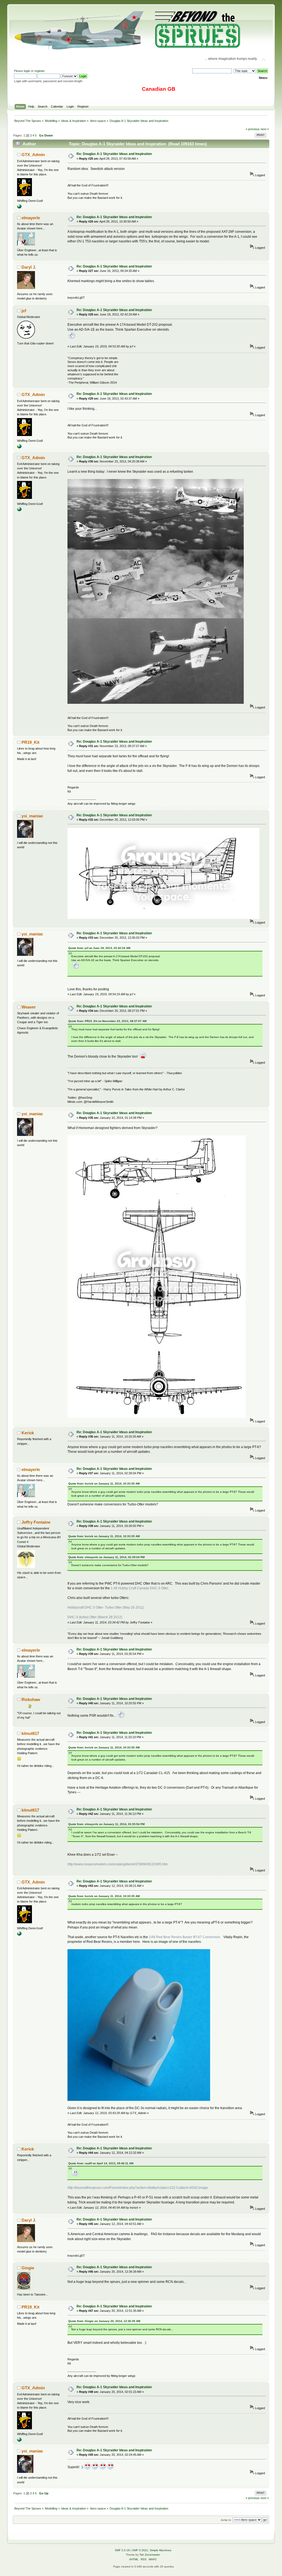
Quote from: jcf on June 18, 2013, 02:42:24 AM (99, 948)
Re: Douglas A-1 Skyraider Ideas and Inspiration (114, 154)
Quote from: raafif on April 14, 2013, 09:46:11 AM (101, 2163)
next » (265, 129)
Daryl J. (29, 267)
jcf (24, 311)
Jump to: (226, 2520)
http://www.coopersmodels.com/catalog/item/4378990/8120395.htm (118, 1864)
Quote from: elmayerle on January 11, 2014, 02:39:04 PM (106, 1557)
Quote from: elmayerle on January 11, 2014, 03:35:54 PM (106, 1824)
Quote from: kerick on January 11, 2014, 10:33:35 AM (104, 1484)
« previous (253, 129)
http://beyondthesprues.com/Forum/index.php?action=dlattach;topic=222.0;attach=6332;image (138, 2188)
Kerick (28, 1433)
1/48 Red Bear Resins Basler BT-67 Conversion (184, 1937)
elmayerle (31, 218)
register (39, 71)
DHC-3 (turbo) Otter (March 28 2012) (95, 1617)
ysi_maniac (32, 816)
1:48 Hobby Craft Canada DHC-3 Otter (139, 1588)
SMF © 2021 (140, 2550)
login (27, 71)
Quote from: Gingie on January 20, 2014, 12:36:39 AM (104, 2321)
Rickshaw (31, 1699)
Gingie (28, 2268)
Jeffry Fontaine (36, 1522)
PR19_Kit (30, 742)
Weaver (29, 1007)
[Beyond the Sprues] (19, 207)
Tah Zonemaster (150, 2555)
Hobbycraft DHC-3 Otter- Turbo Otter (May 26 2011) (106, 1607)
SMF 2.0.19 (122, 2550)
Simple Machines (161, 2550)
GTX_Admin (33, 155)
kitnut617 (30, 1733)
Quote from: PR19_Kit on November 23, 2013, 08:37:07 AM (107, 1021)
